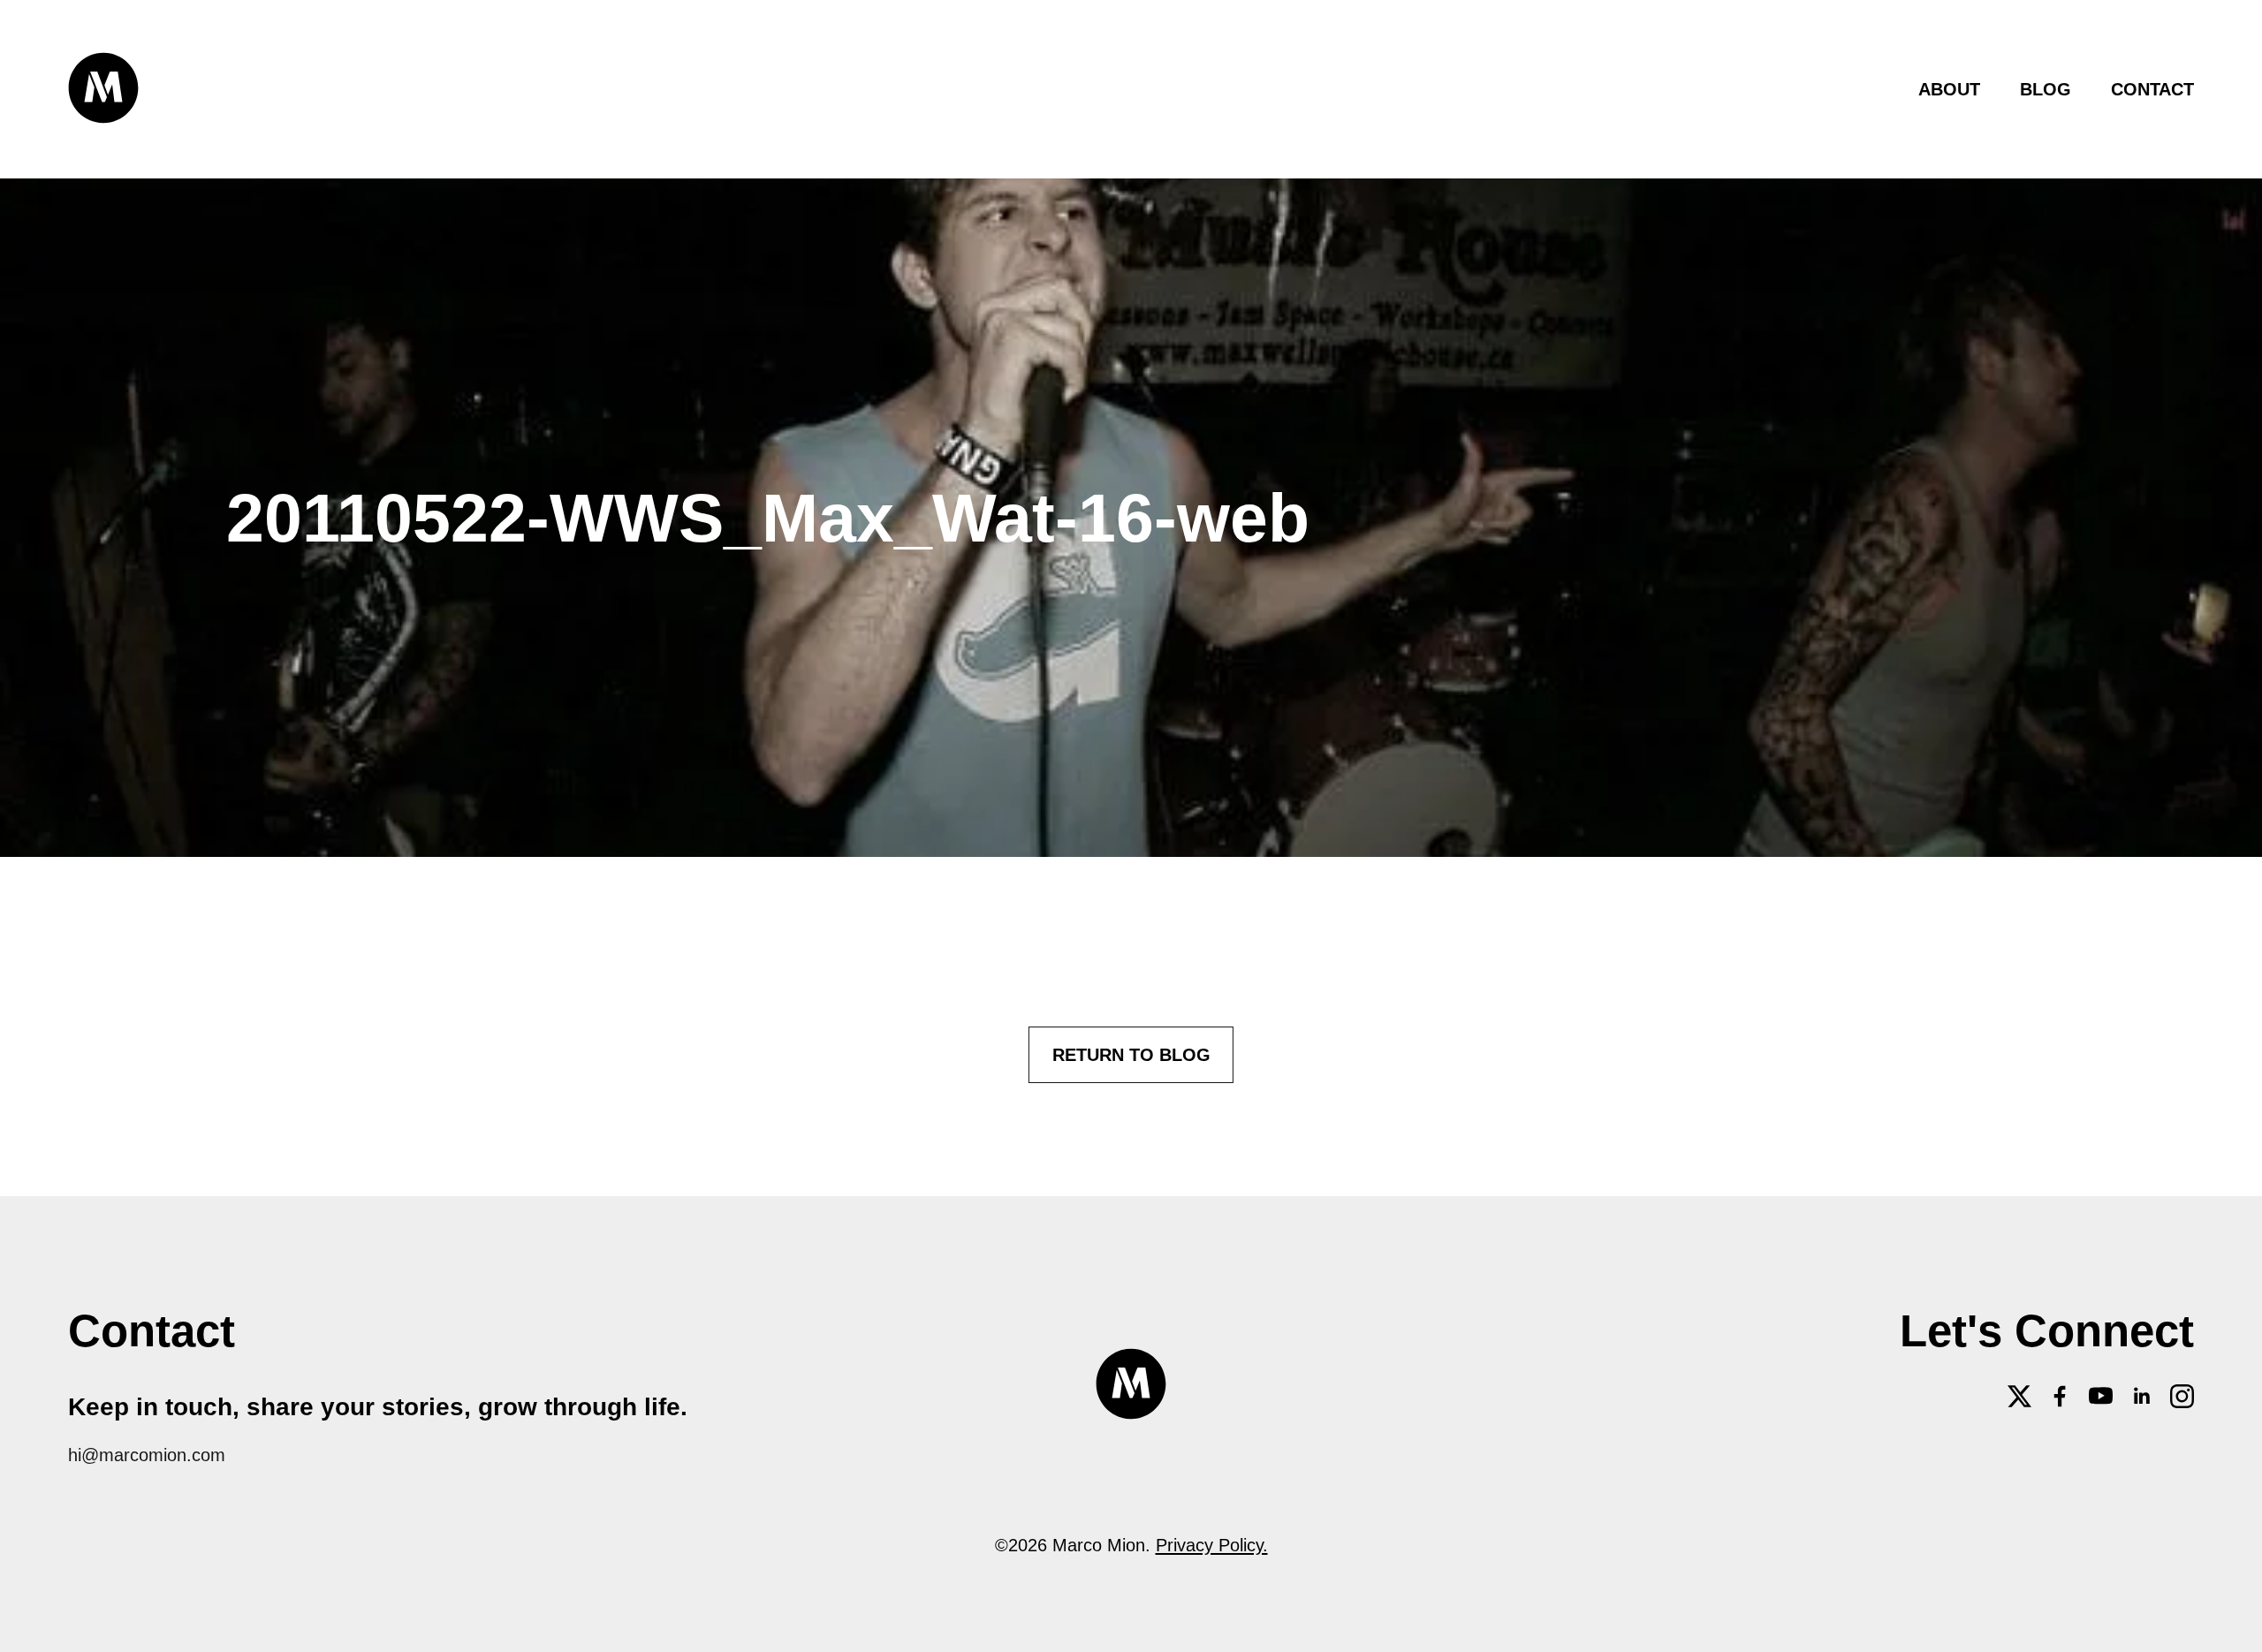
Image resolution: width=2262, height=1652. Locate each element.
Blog (2046, 89)
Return (1131, 1054)
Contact (2152, 89)
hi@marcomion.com (147, 1455)
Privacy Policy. (1212, 1545)
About (1949, 89)
